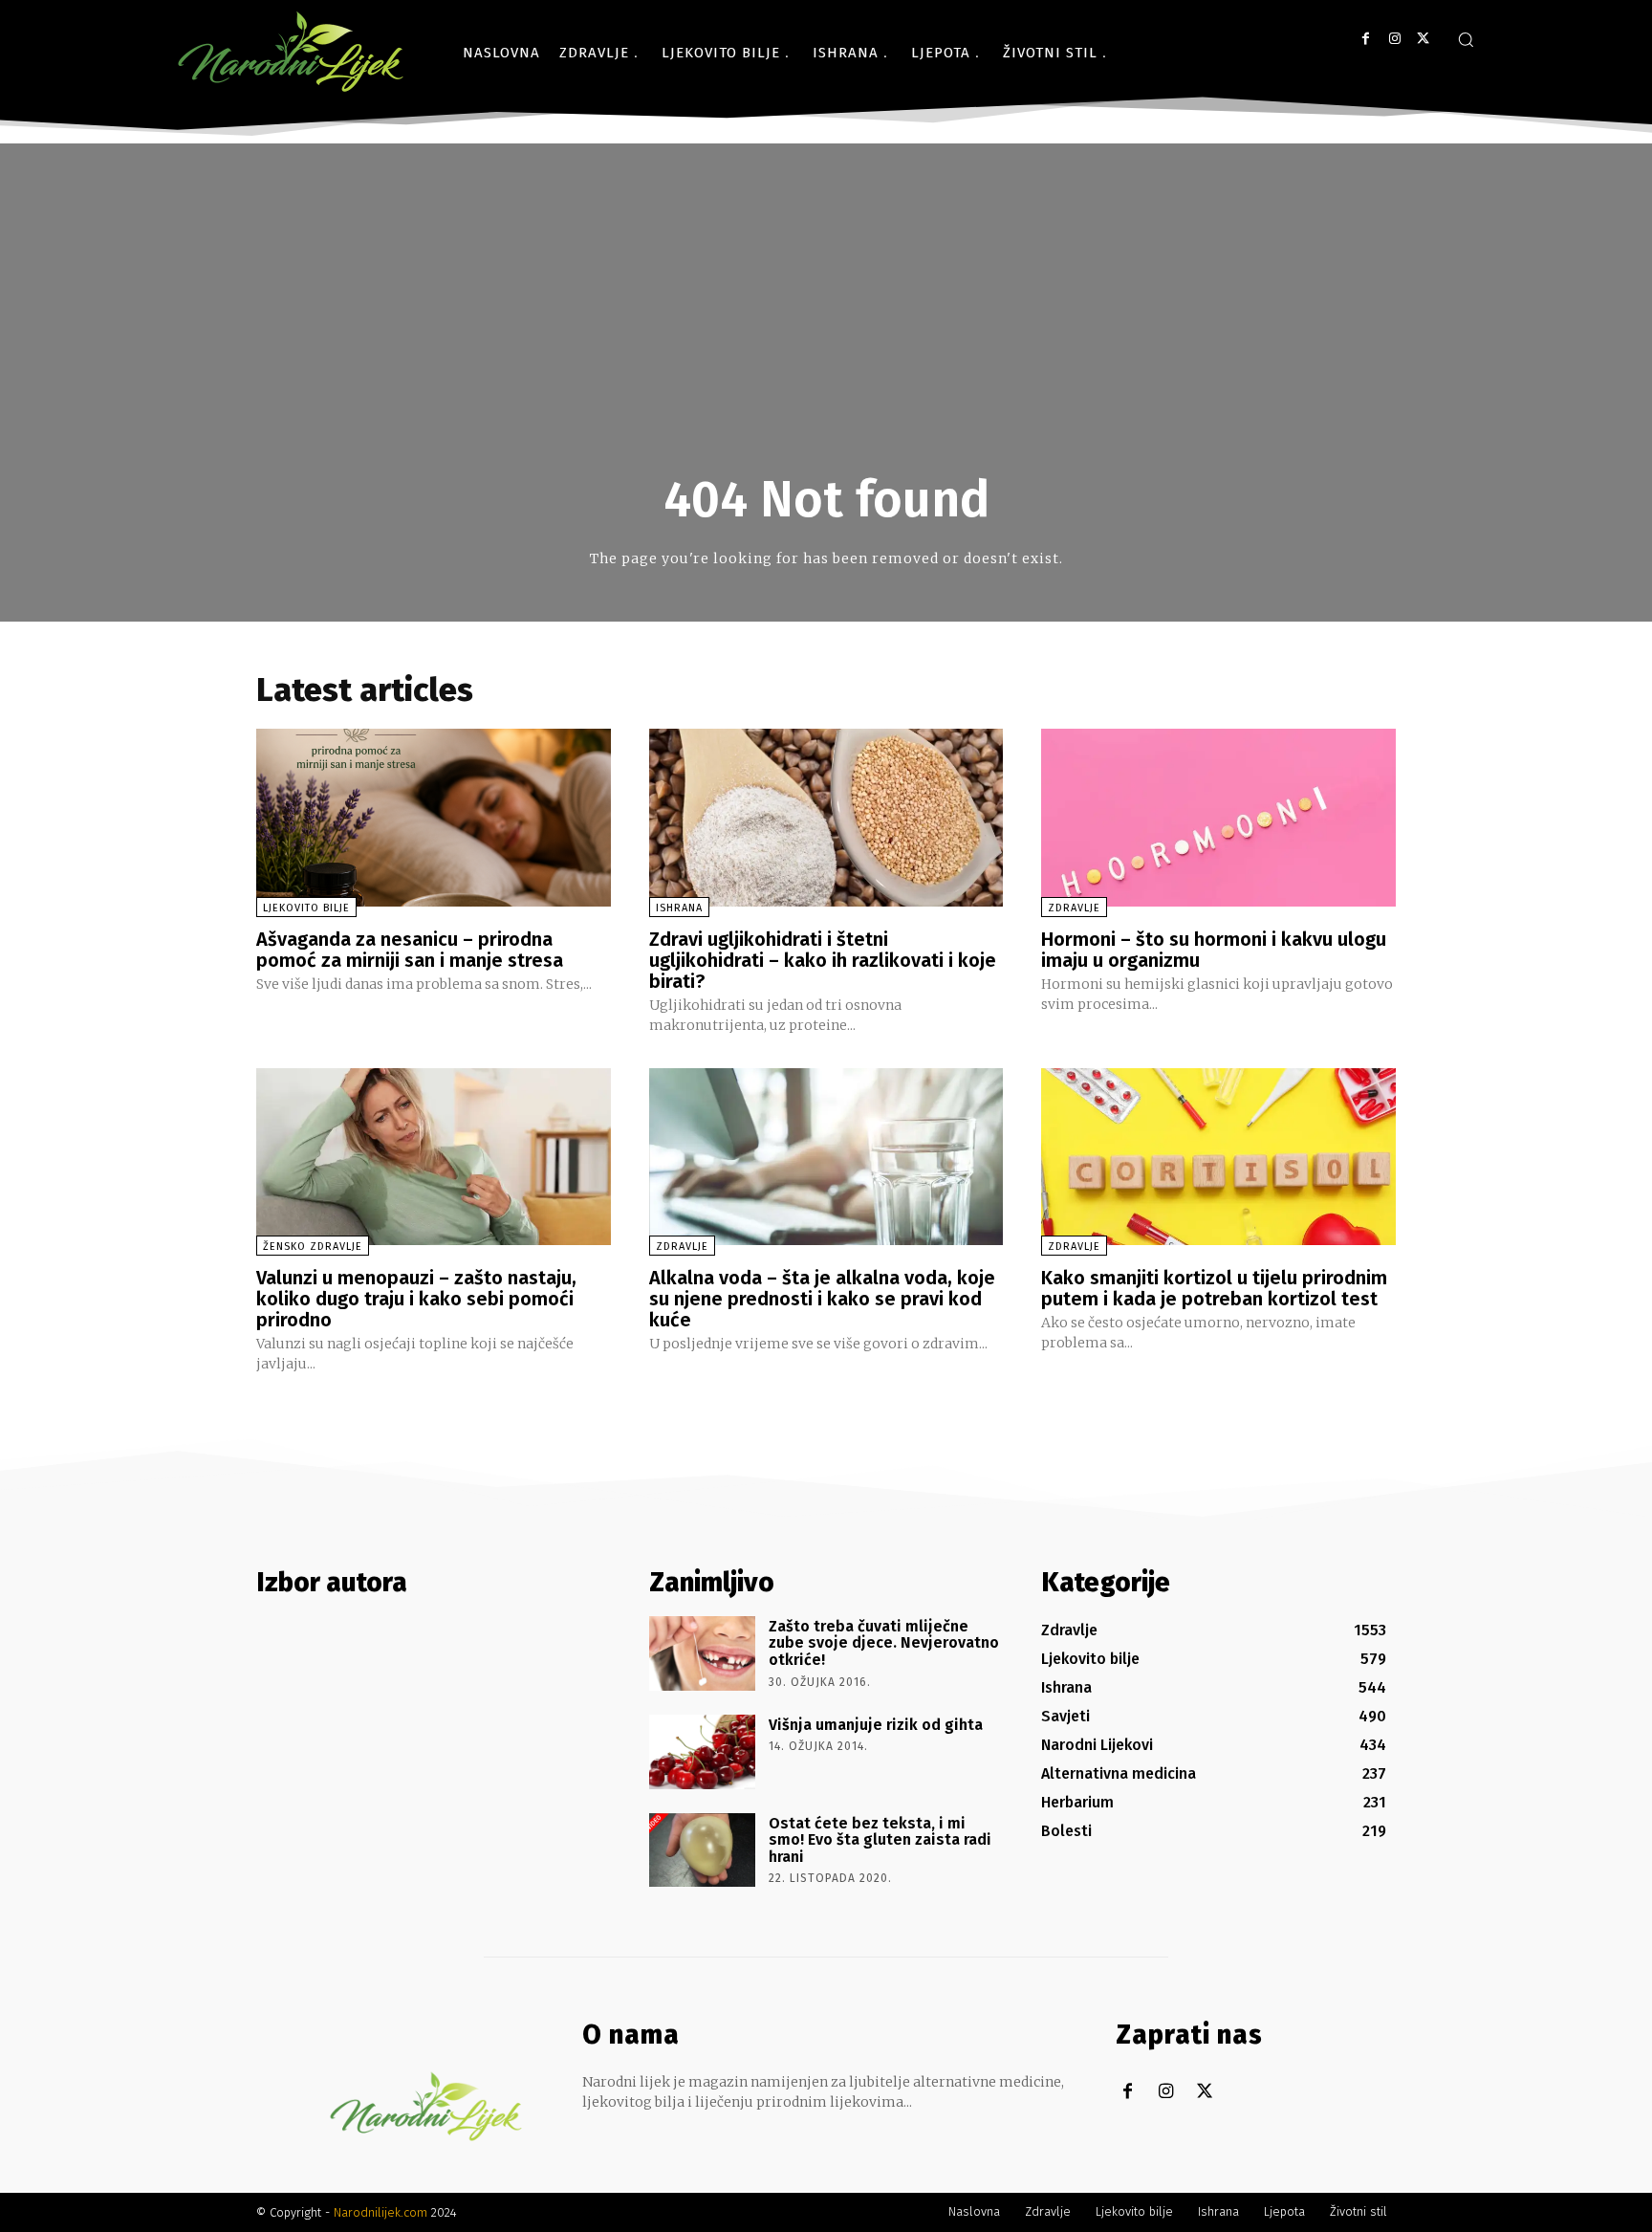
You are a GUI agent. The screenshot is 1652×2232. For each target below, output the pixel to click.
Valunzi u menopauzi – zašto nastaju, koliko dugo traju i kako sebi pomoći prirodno (416, 1299)
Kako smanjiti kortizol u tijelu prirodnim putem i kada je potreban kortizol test (1214, 1288)
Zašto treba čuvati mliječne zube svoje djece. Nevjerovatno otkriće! (884, 1643)
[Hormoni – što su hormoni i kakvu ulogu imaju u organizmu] (1218, 817)
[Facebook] (1366, 39)
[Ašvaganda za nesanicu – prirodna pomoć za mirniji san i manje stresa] (434, 817)
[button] (1466, 39)
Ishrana (679, 908)
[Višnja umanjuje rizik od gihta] (702, 1752)
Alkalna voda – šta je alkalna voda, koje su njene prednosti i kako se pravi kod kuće (822, 1299)
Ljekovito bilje (306, 908)
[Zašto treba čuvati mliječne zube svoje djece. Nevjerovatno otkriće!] (702, 1653)
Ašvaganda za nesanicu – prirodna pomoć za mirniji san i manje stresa (410, 950)
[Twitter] (1423, 39)
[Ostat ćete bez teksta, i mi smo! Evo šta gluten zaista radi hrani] (702, 1850)
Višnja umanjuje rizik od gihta (876, 1725)
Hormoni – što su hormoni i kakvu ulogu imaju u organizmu (1214, 950)
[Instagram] (1394, 39)
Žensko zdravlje (313, 1247)
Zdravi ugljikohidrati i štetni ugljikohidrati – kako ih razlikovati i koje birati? (823, 960)
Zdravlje (1074, 908)
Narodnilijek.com (380, 2212)
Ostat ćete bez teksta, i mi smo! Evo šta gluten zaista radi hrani (880, 1840)
